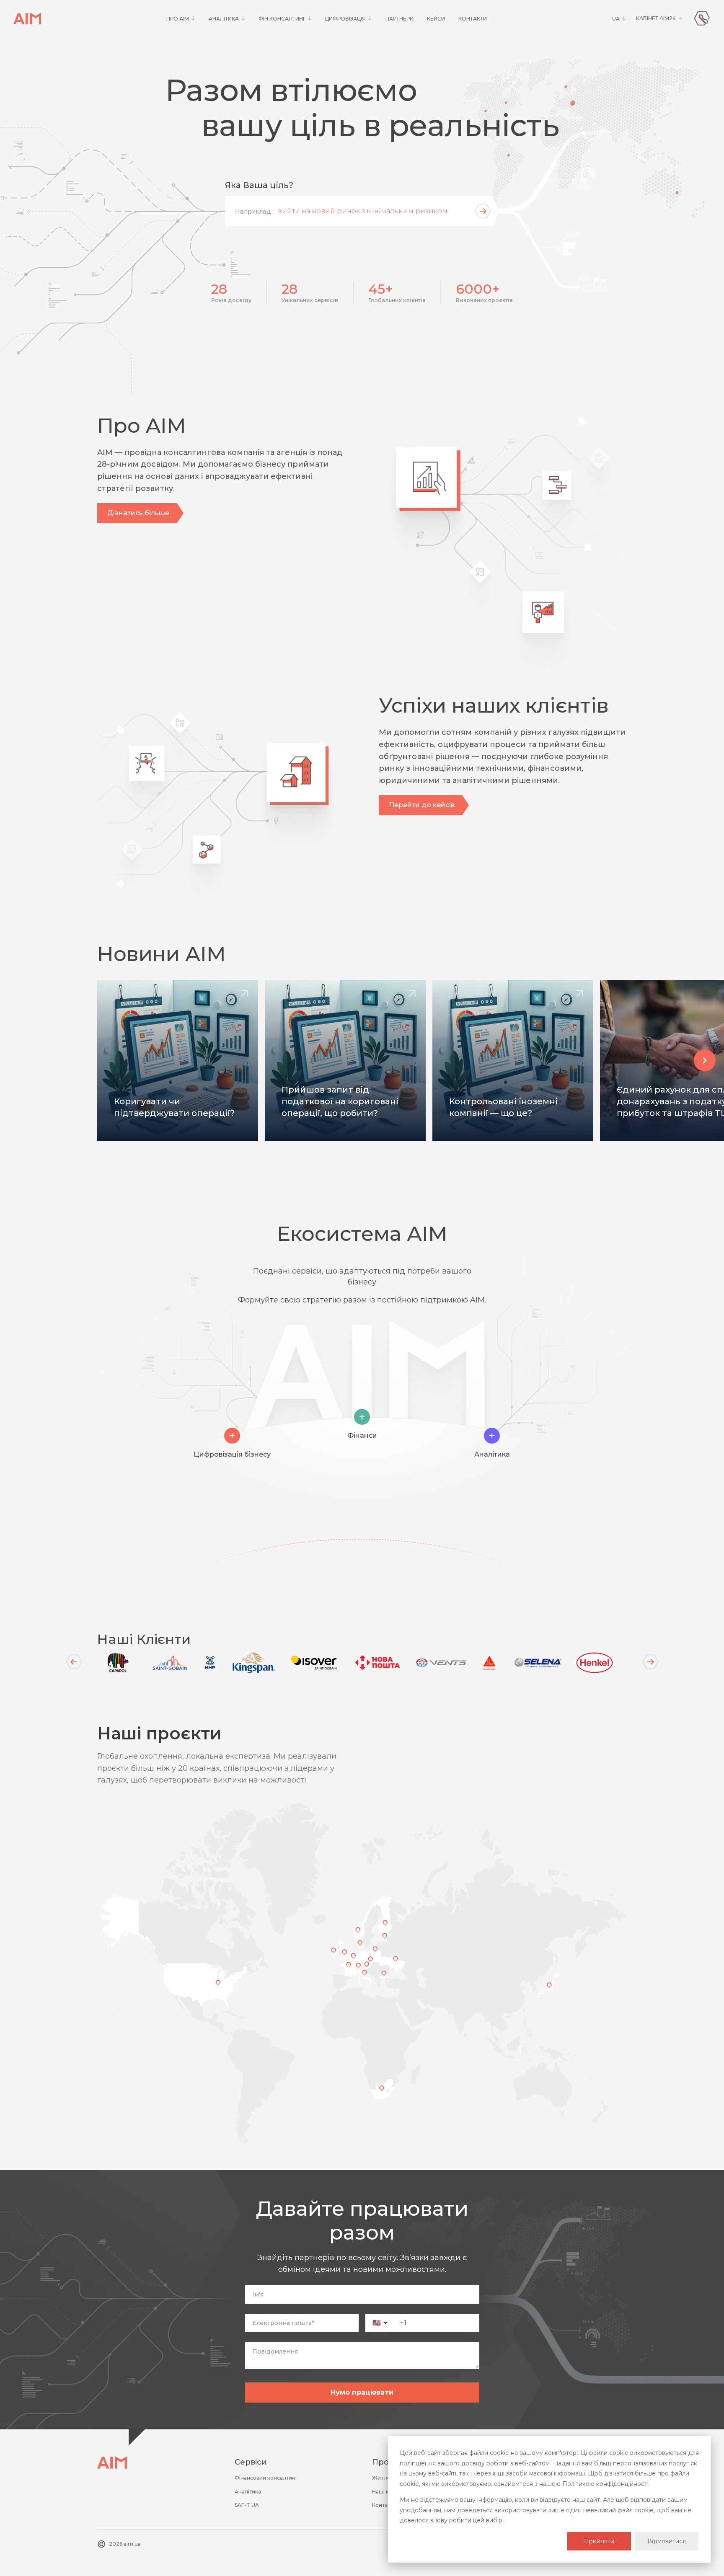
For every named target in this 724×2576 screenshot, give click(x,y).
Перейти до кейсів (422, 805)
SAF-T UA (247, 2505)
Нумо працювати (362, 2392)
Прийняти (599, 2541)
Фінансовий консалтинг (266, 2478)
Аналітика (248, 2492)
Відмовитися (667, 2541)
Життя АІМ (386, 2478)
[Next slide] (705, 1060)
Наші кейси (387, 2492)
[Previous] (74, 1662)
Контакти (384, 2505)
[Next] (650, 1662)
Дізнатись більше (138, 513)
